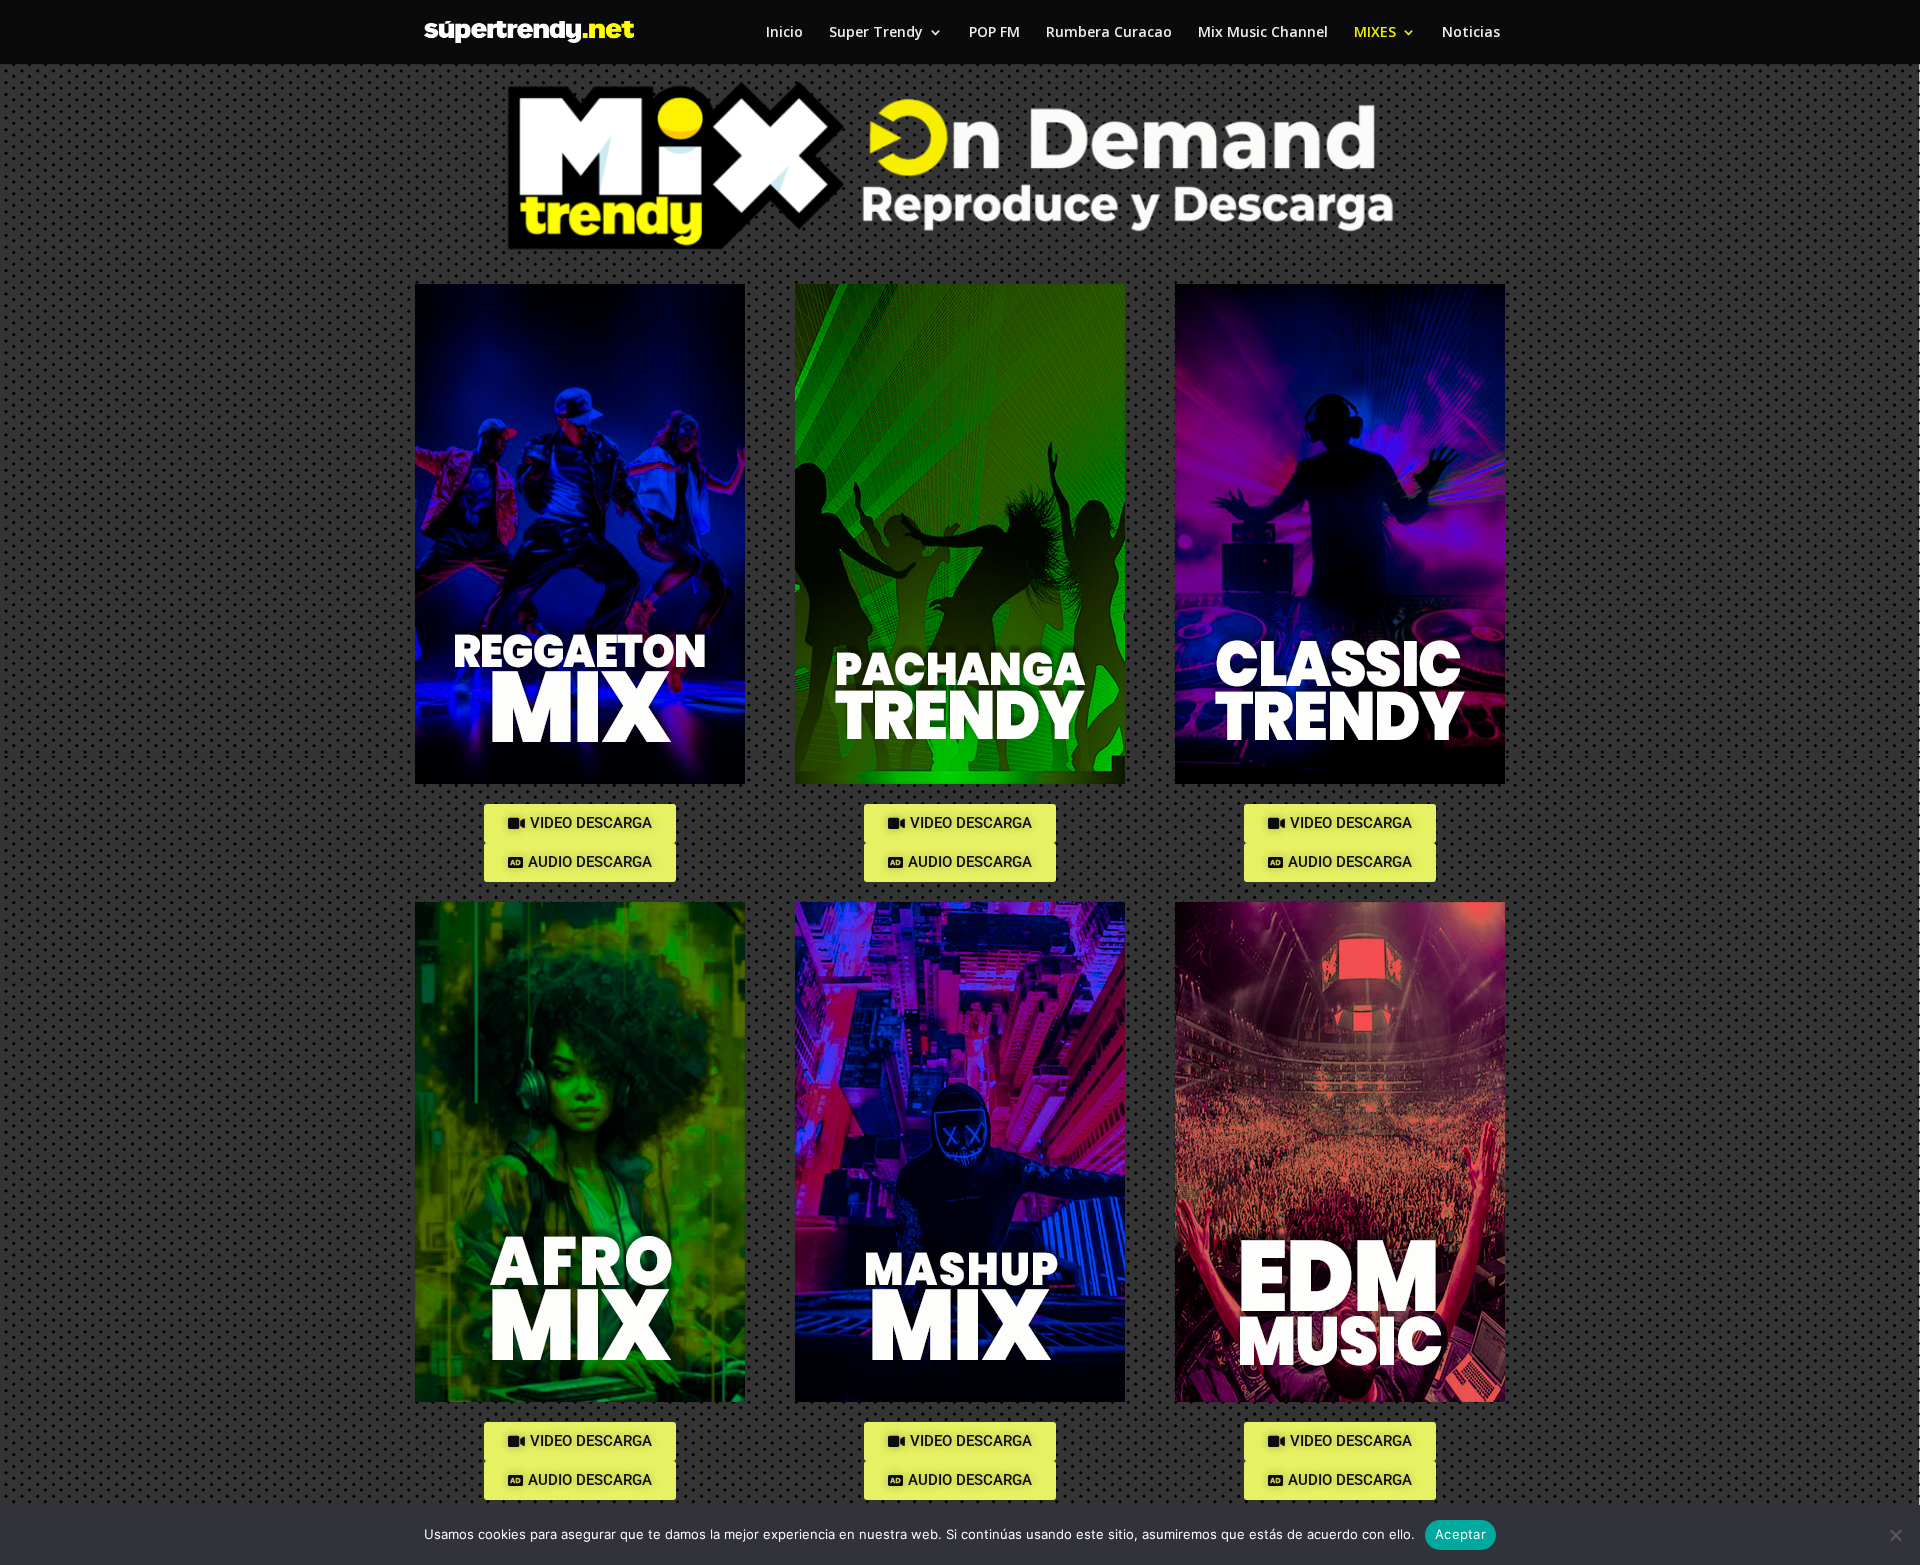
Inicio (784, 33)
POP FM (994, 33)
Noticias (1471, 33)
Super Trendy (876, 33)
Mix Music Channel (1263, 33)
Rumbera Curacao (1109, 33)
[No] (1895, 1535)
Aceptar (1460, 1534)
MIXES (1375, 33)
